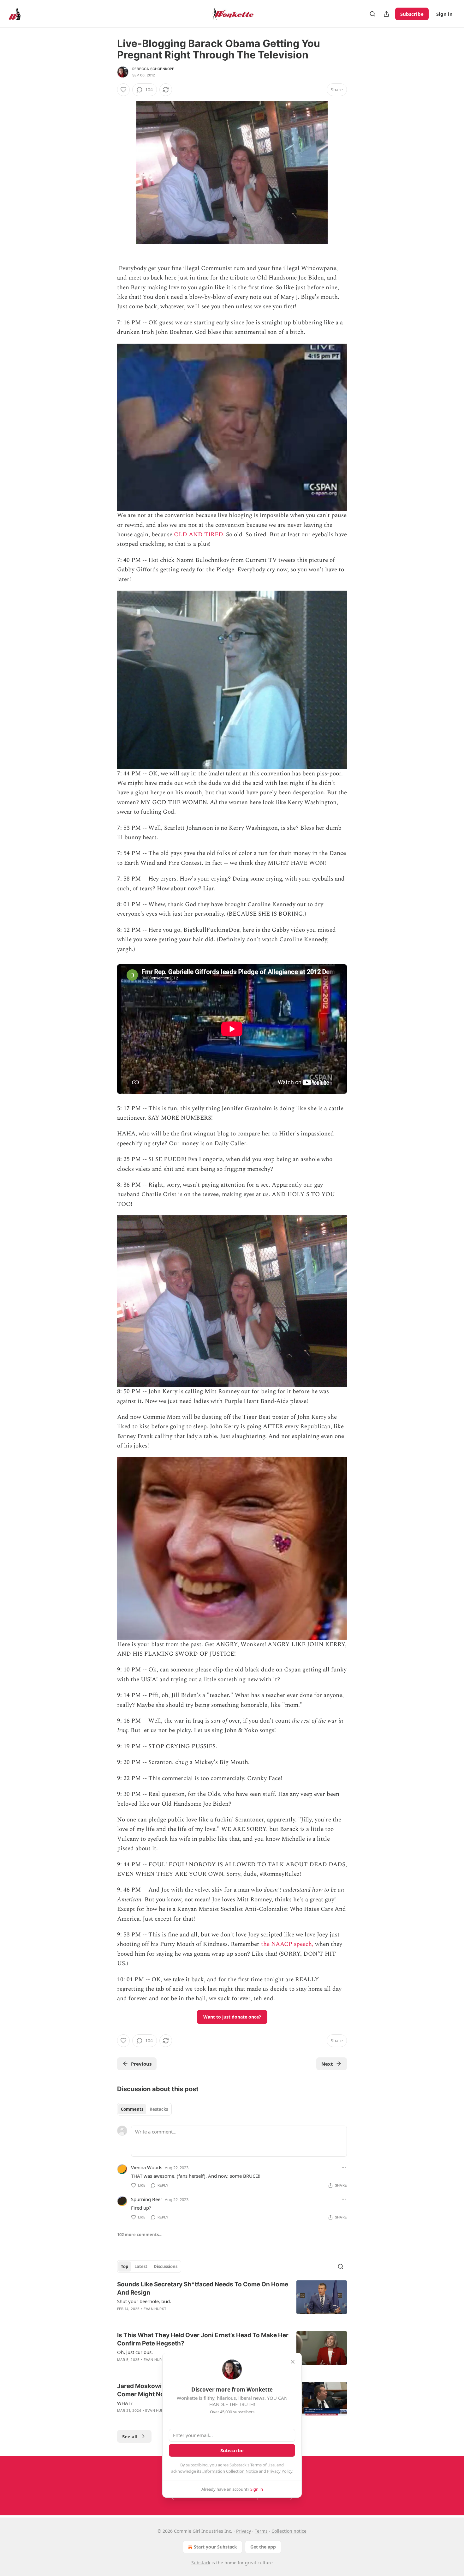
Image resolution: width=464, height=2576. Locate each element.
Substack (201, 2563)
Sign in (444, 14)
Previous (141, 2064)
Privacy (244, 2531)
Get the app (263, 2547)
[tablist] (144, 2109)
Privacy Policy (280, 2471)
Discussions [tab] (166, 2266)
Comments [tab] (132, 2109)
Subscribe (412, 14)
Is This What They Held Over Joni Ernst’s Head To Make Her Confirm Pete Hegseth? (203, 2339)
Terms (261, 2531)
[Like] (123, 90)
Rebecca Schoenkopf (153, 69)
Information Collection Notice (230, 2471)
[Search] (372, 14)
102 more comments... (140, 2235)
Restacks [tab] (159, 2109)
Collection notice (289, 2531)
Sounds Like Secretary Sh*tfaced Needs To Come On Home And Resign (203, 2288)
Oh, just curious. (135, 2352)
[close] (293, 2362)
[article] (232, 2301)
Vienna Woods (147, 2167)
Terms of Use (262, 2465)
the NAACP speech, (287, 1944)
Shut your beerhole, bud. (144, 2301)
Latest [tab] (141, 2266)
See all (130, 2436)
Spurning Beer (147, 2199)
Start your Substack (215, 2547)
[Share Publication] (386, 14)
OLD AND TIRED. (199, 535)
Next (327, 2064)
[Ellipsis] (344, 2167)
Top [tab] (125, 2266)
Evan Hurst (155, 2309)
